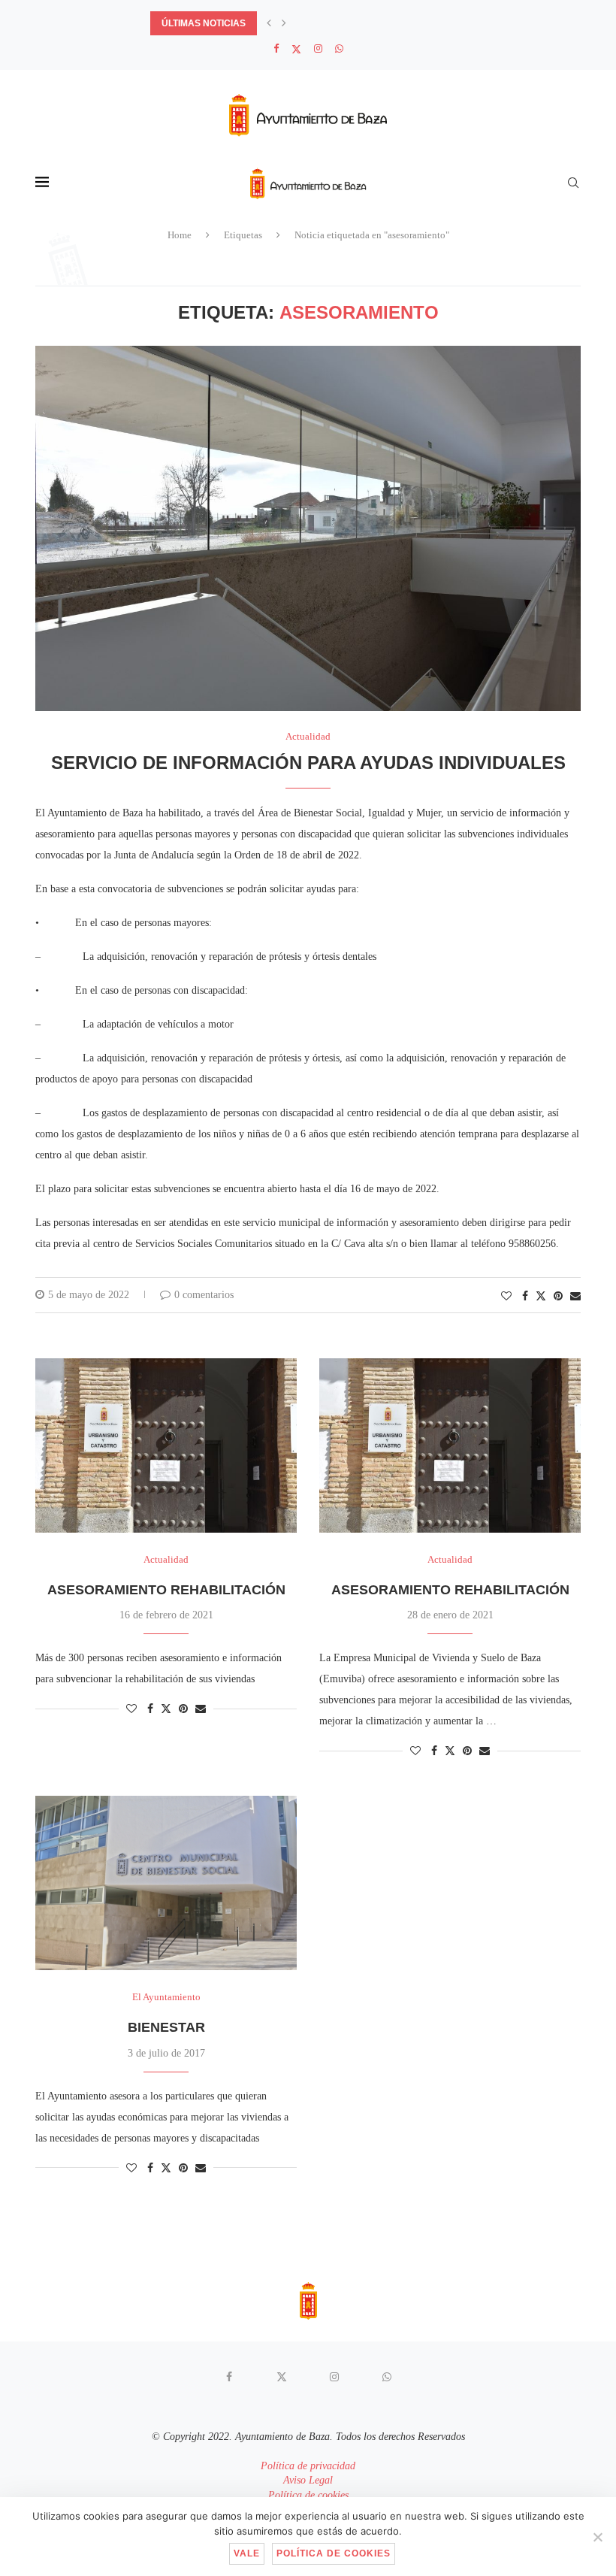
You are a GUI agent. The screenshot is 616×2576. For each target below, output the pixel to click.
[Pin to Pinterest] (558, 1297)
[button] (269, 23)
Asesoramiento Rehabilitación (166, 1590)
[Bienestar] (166, 1883)
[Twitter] (296, 49)
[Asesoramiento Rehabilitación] (166, 1445)
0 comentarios (204, 1295)
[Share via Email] (575, 1297)
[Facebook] (276, 49)
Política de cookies (308, 2495)
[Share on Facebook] (525, 1297)
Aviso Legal (308, 2480)
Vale (247, 2553)
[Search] (573, 183)
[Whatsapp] (339, 49)
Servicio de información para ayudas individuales (308, 763)
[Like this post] (506, 1297)
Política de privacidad (308, 2466)
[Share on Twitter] (541, 1296)
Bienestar (166, 2027)
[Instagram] (318, 49)
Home (180, 235)
